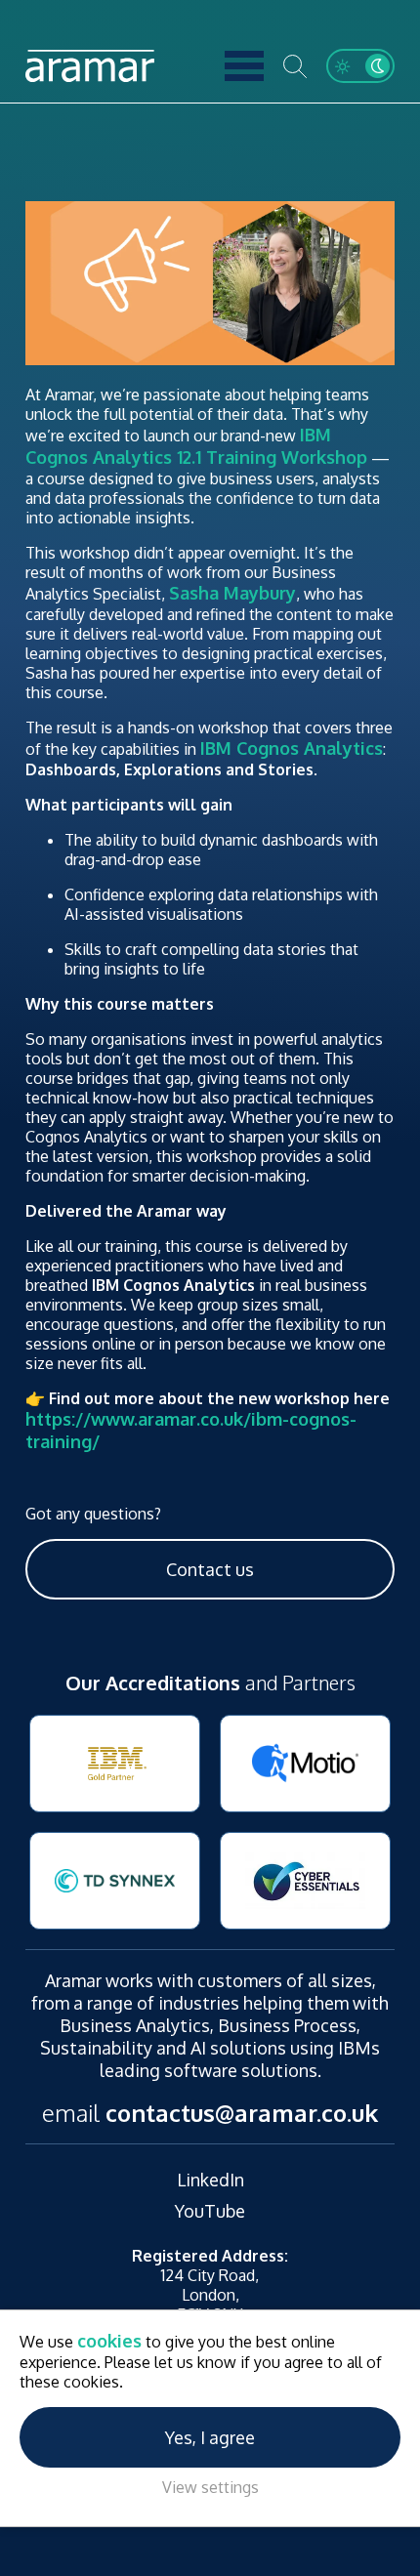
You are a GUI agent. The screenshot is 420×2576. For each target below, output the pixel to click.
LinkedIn (210, 2180)
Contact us (210, 1569)
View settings (210, 2487)
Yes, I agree (210, 2437)
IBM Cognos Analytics (292, 748)
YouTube (210, 2211)
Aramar (90, 66)
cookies (109, 2341)
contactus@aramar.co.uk (242, 2113)
